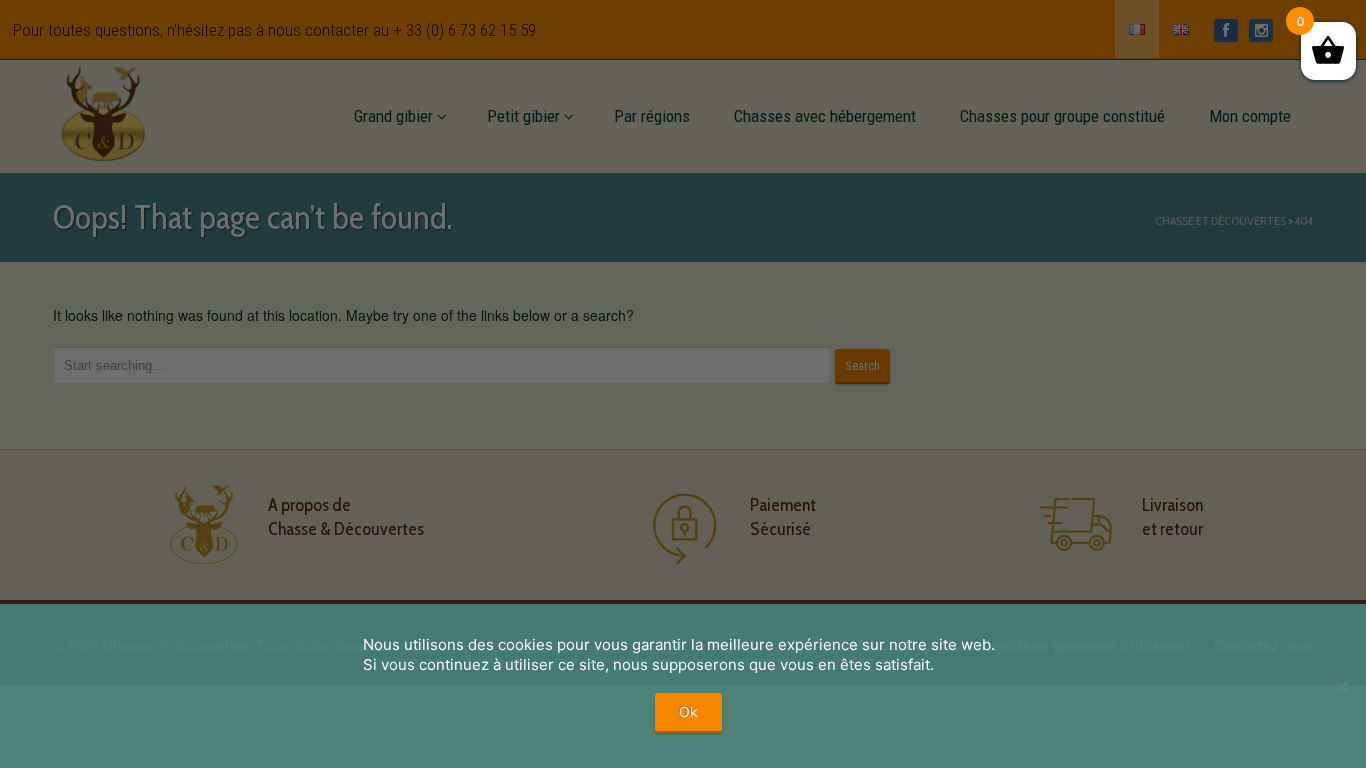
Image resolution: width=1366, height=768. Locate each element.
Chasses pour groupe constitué (1062, 116)
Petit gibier (523, 116)
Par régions (652, 116)
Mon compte (1250, 116)
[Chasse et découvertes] (103, 109)
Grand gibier (393, 116)
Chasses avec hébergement (825, 116)
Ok (688, 711)
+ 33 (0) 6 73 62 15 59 (464, 30)
